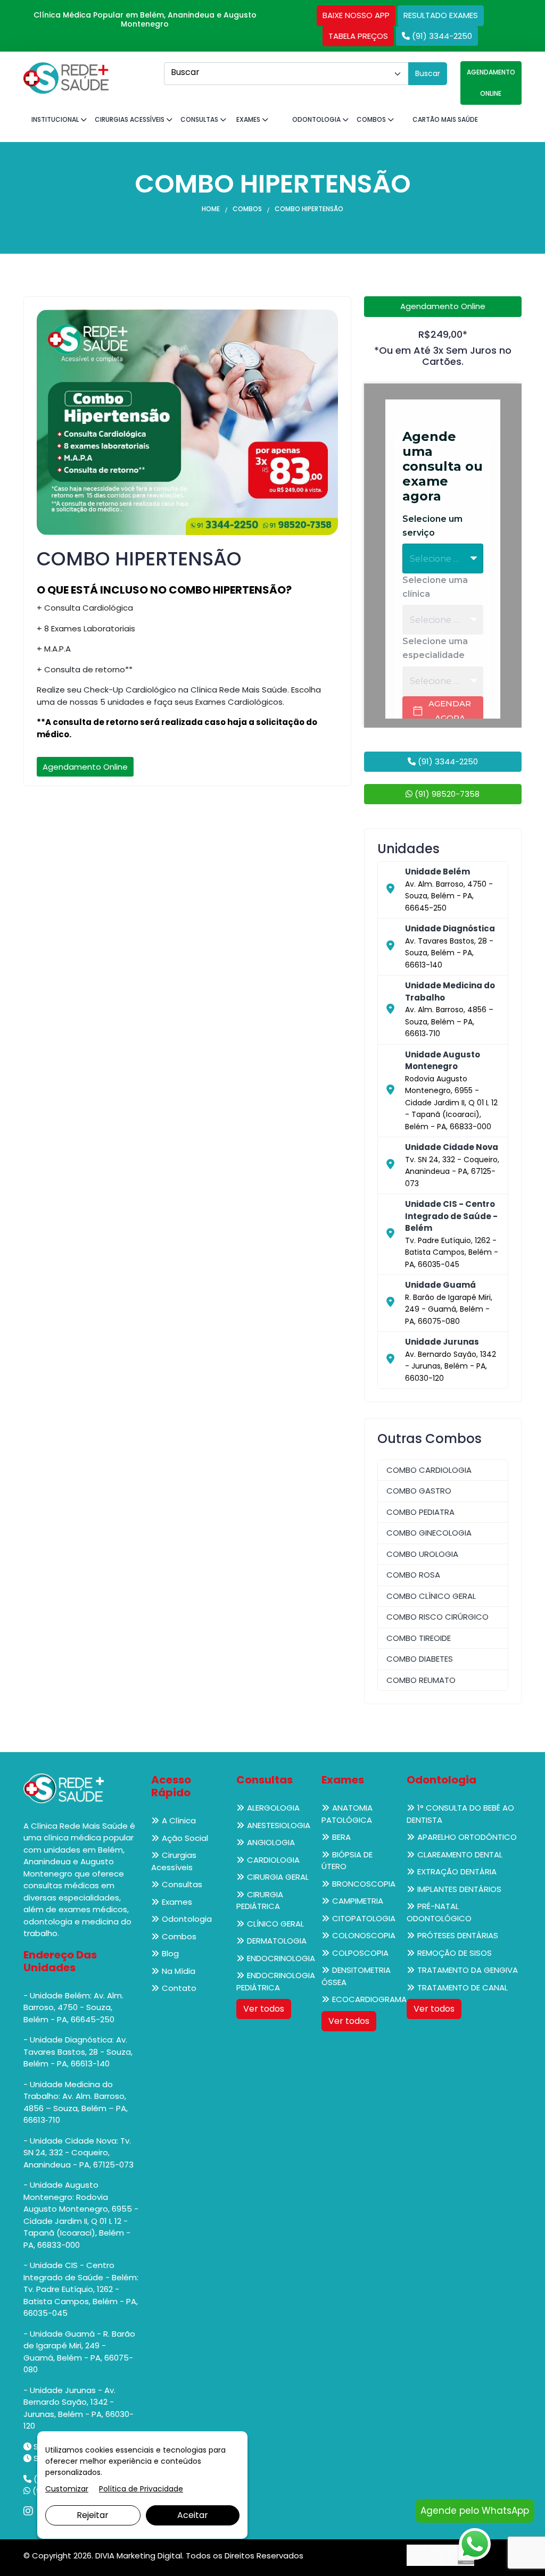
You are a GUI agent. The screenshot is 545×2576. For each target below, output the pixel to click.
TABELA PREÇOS (358, 36)
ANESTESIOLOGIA (279, 1825)
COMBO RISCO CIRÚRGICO (437, 1617)
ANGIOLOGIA (271, 1842)
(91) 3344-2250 (441, 36)
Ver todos (264, 2009)
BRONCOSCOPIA (364, 1884)
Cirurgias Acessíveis (130, 119)
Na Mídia (179, 1971)
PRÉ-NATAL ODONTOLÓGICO (439, 1912)
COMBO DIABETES (420, 1659)
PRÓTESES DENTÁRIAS (458, 1935)
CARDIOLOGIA (273, 1860)
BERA (341, 1837)
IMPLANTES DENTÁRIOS (459, 1889)
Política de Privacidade (141, 2489)
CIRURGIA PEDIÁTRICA (260, 1900)
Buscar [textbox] (185, 72)
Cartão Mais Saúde (445, 119)
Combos (372, 119)
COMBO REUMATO (421, 1680)
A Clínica (179, 1820)
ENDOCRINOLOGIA (281, 1958)
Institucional (56, 119)
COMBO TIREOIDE (419, 1638)
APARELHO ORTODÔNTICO (467, 1837)
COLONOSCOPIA (364, 1935)
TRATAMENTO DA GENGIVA (468, 1970)
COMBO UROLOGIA (422, 1554)
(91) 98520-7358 (446, 794)
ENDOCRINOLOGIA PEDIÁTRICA (276, 1981)
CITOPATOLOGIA (364, 1918)
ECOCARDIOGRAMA (369, 1999)
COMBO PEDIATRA (420, 1512)
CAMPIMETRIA (358, 1901)
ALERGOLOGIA (273, 1808)
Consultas (200, 119)
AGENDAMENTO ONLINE (491, 83)
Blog (170, 1953)
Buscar (428, 73)
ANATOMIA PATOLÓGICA (347, 1814)
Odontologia (317, 119)
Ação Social (185, 1838)
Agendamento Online (85, 767)
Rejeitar (93, 2515)
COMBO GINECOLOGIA (429, 1533)
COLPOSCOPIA (360, 1953)
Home (211, 209)
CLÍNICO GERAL (275, 1924)
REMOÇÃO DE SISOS (455, 1953)
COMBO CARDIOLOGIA (429, 1470)
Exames (249, 119)
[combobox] (286, 74)
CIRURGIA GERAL (278, 1877)
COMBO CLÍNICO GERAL (431, 1596)
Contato (179, 1988)
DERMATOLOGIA (277, 1941)
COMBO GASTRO (419, 1491)
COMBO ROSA (413, 1575)
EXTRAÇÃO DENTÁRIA (457, 1871)
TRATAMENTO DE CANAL (463, 1987)
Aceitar (193, 2515)
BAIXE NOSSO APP (356, 15)
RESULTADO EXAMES (441, 15)
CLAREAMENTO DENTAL (460, 1854)
